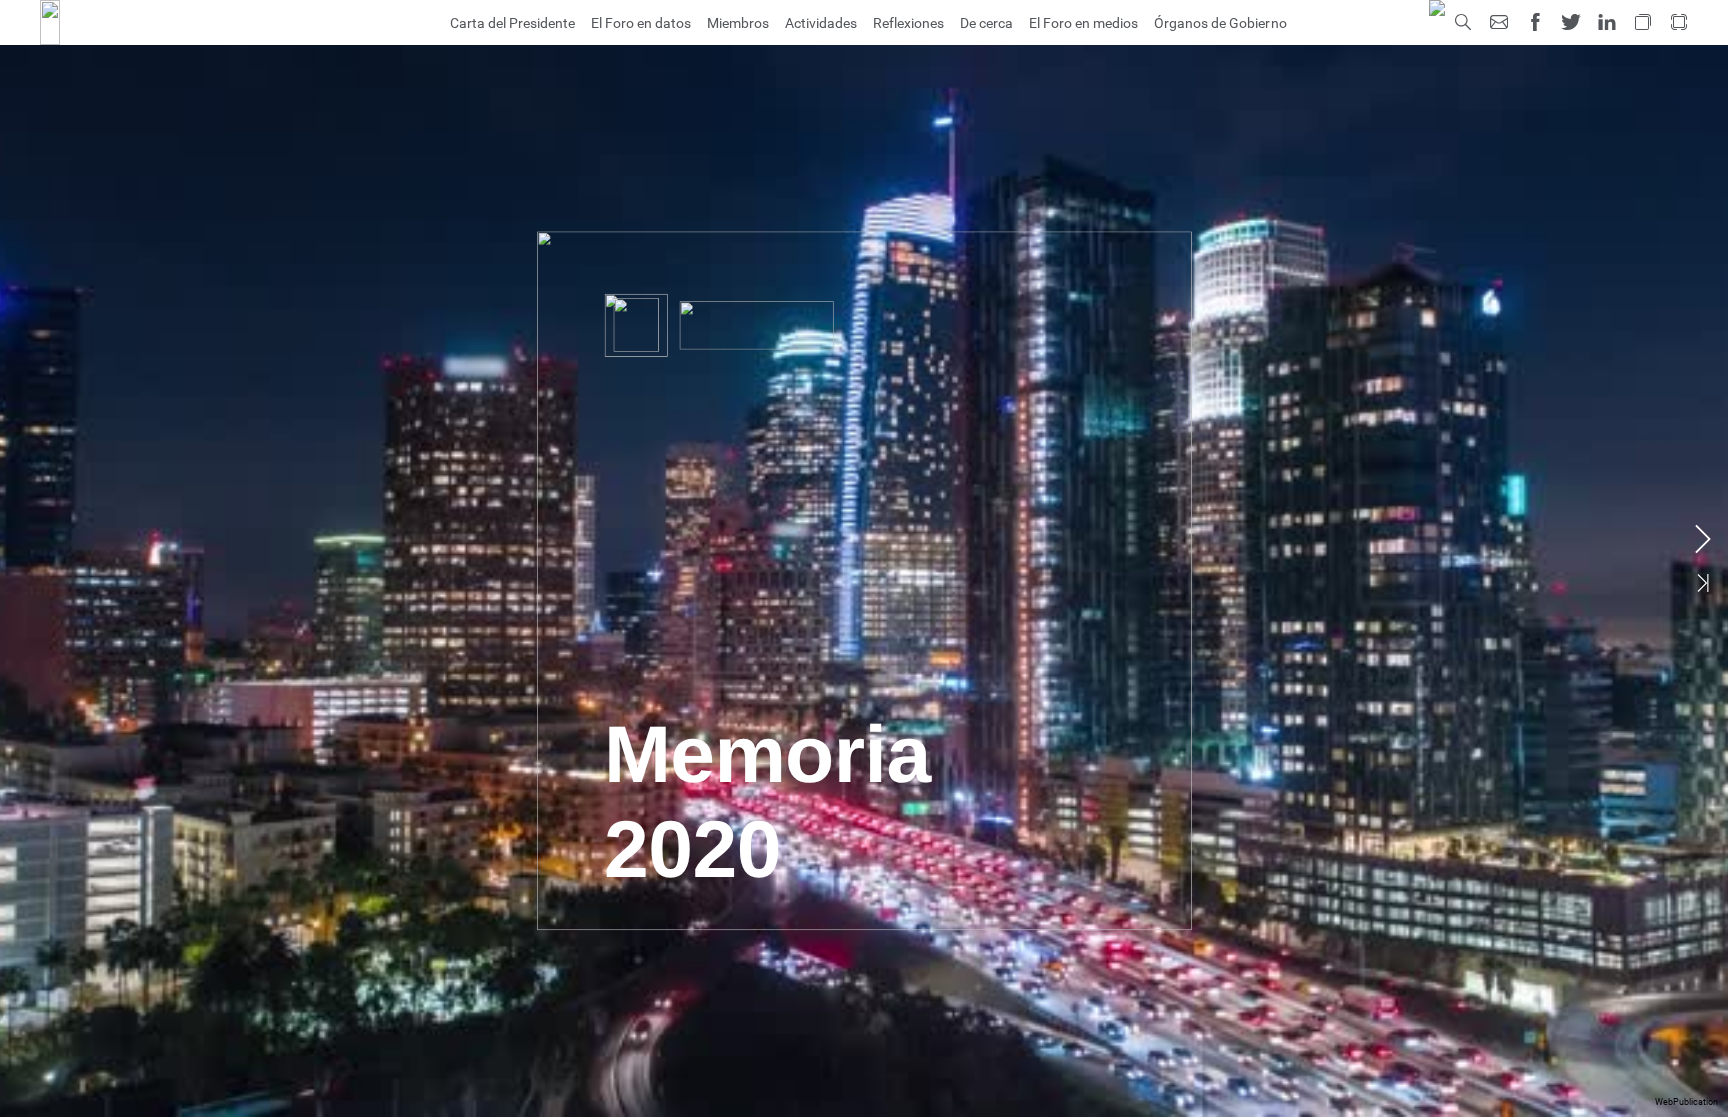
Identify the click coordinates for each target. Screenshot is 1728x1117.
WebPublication (1686, 1102)
